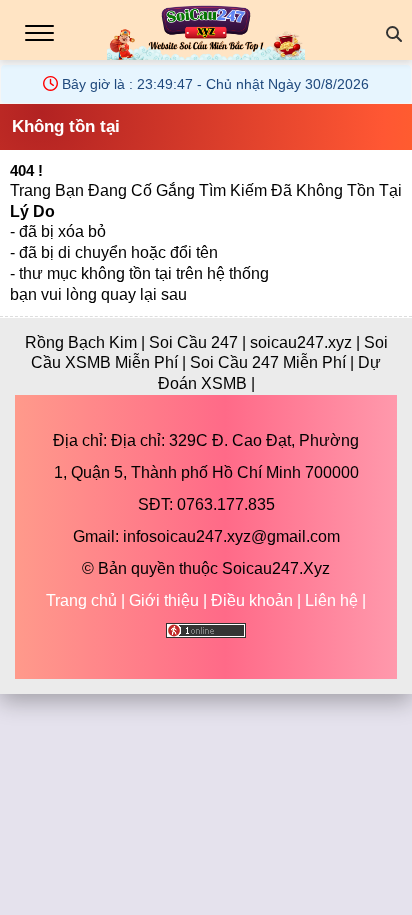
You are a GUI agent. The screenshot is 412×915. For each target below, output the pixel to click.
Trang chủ (81, 600)
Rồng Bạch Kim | (87, 342)
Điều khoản (252, 600)
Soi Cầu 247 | (199, 342)
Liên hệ (331, 600)
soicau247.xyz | (307, 342)
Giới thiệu (164, 600)
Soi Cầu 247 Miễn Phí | (274, 362)
